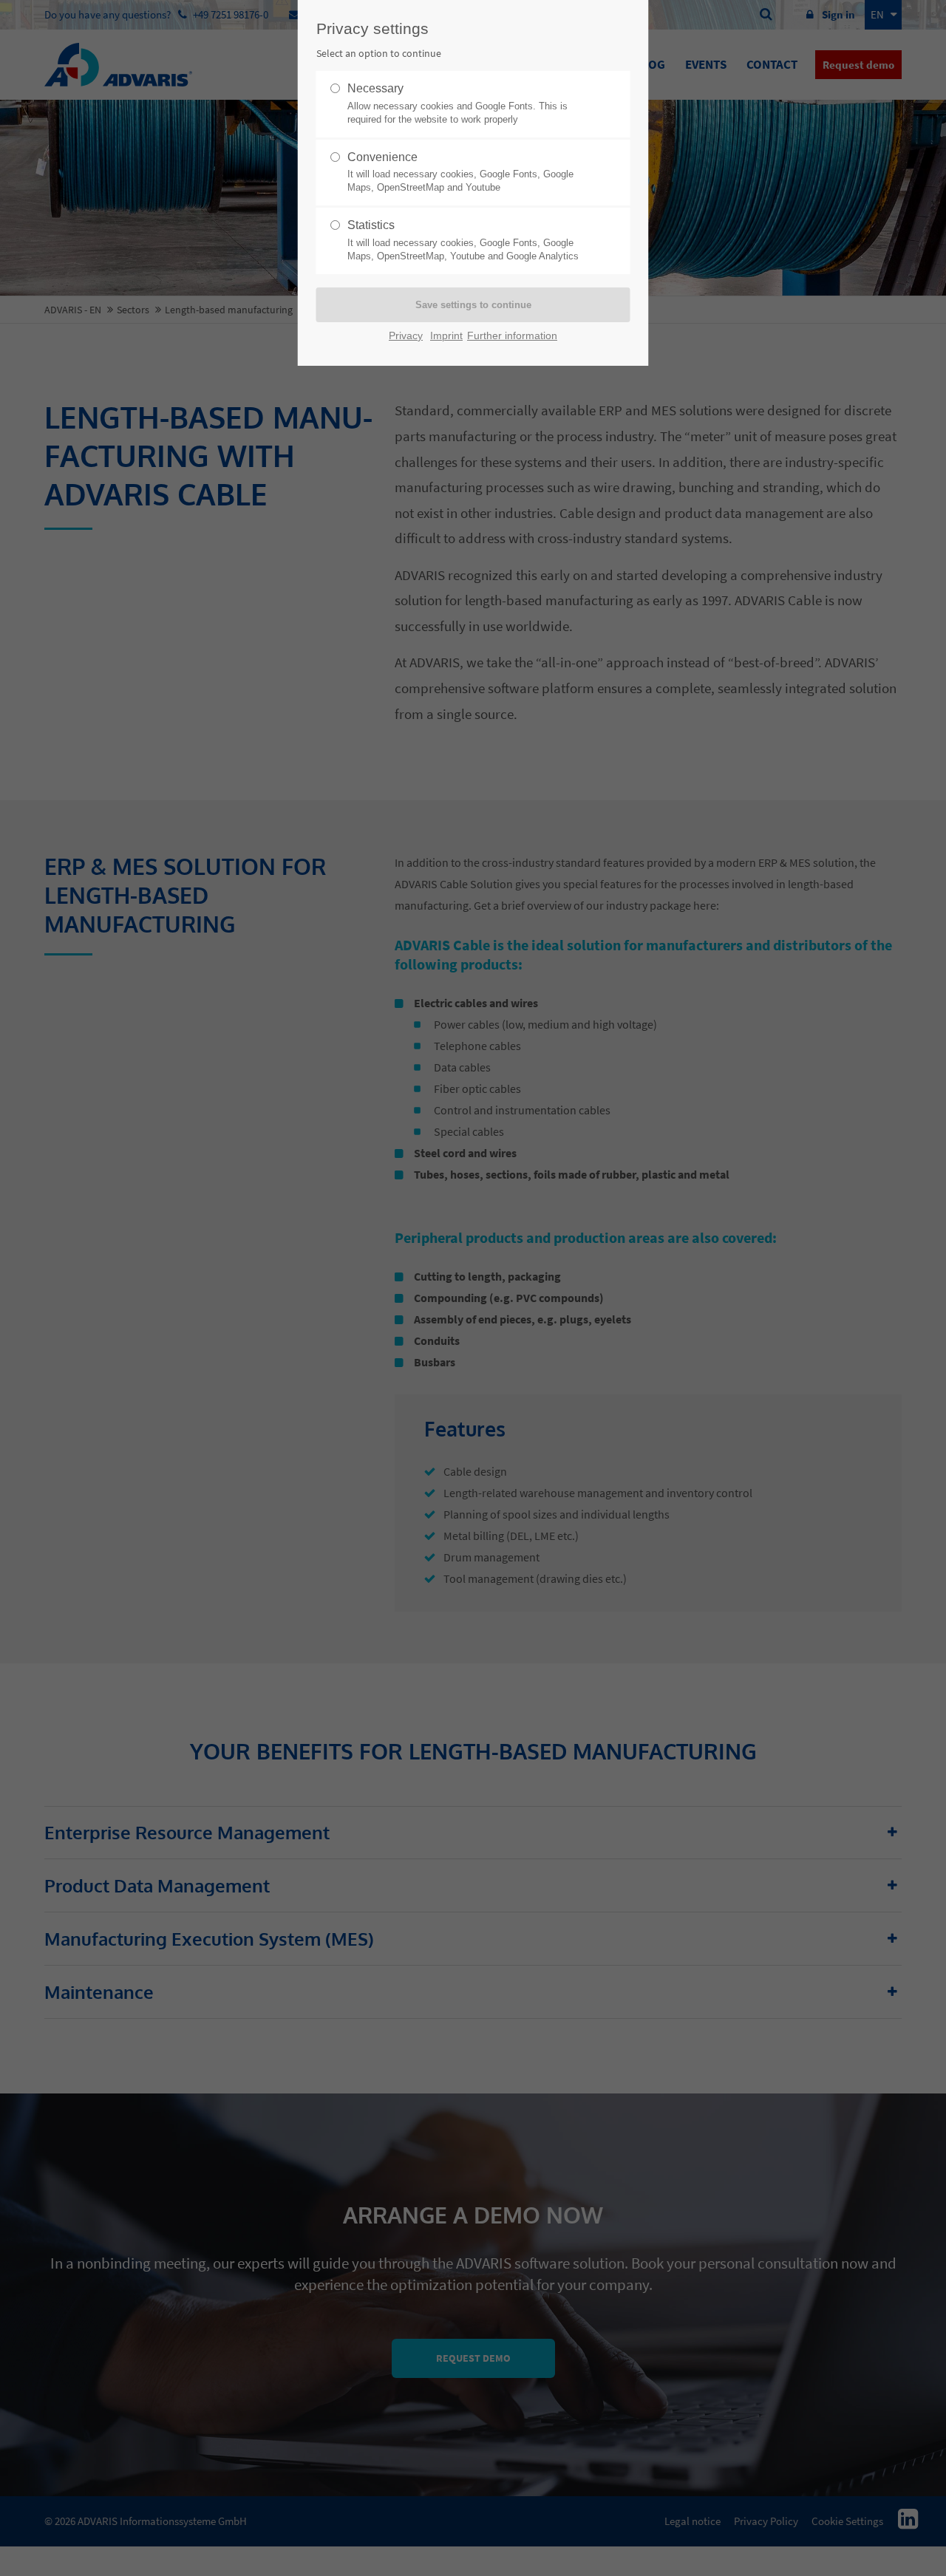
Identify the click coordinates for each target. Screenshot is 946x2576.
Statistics (463, 240)
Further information (512, 336)
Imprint (446, 336)
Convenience (460, 172)
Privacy (406, 336)
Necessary (457, 103)
